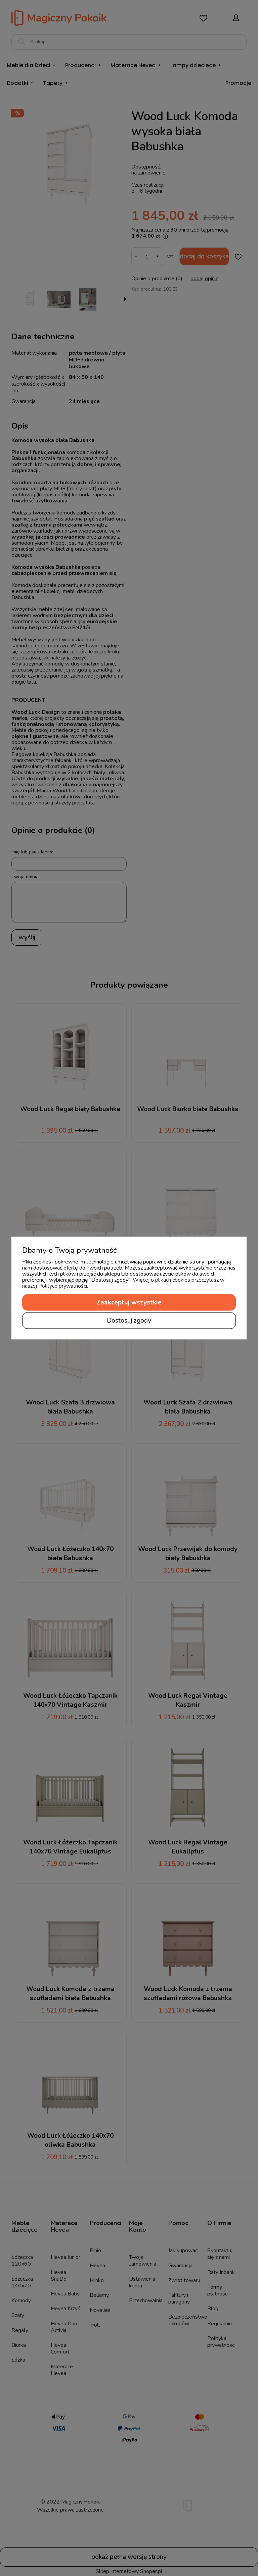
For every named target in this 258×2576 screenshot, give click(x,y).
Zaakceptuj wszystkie (129, 1302)
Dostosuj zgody (129, 1321)
